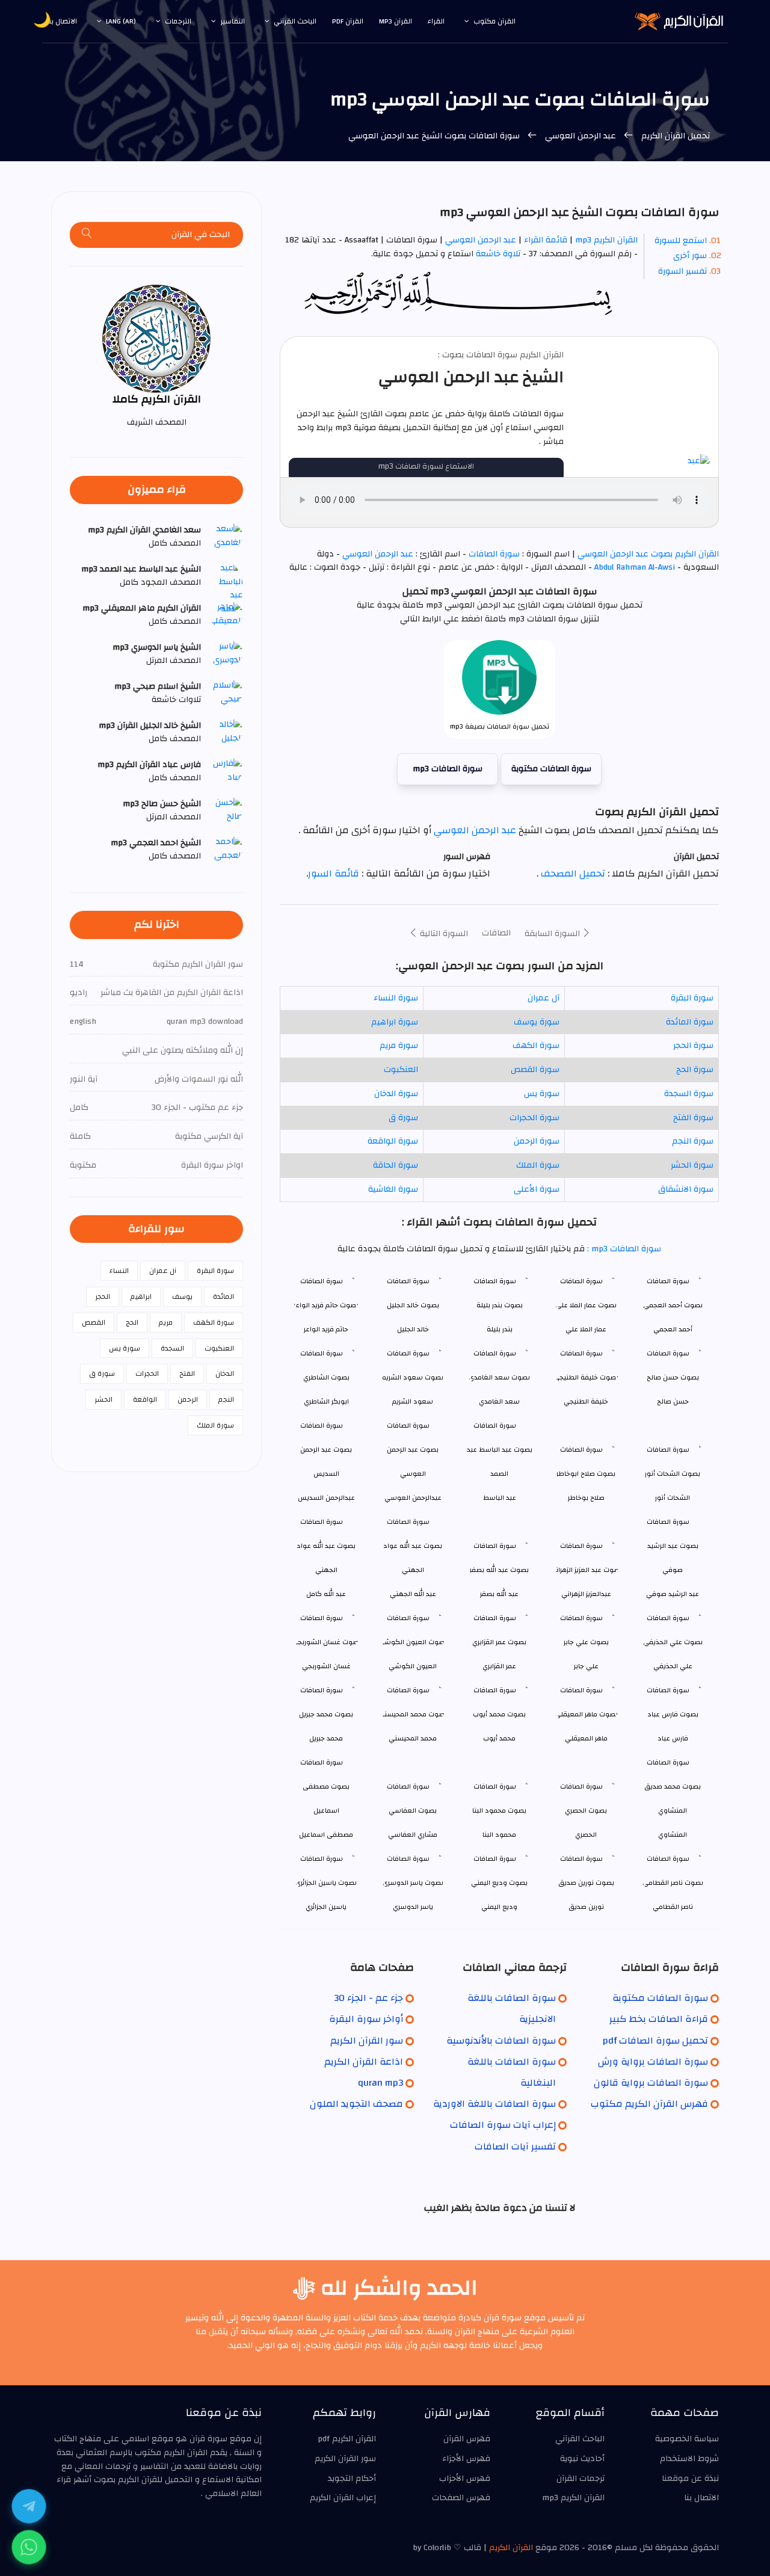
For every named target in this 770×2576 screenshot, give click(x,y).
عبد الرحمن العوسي (581, 136)
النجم (226, 1399)
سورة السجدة (689, 1094)
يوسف (182, 1296)
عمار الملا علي (586, 1329)
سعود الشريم (413, 1401)
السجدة (172, 1348)
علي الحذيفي (673, 1666)
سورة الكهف (536, 1046)
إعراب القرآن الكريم (343, 2498)
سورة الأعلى (537, 1189)
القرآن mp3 (396, 21)
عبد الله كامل (326, 1594)
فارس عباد (673, 1738)
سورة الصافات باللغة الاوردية (494, 2104)
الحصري (586, 1835)
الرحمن (188, 1399)
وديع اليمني (499, 1907)
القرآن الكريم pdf (347, 2439)
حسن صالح (673, 1401)
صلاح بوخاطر (586, 1498)
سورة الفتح (693, 1118)
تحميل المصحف (572, 874)
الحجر (103, 1296)
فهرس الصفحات (461, 2498)
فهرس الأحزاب (465, 2479)
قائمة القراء (546, 240)
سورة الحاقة (396, 1165)
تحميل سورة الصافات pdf (655, 2041)
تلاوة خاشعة (497, 254)
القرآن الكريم (511, 2548)
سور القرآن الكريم (367, 2041)
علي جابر (586, 1666)
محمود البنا (499, 1835)
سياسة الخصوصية (687, 2439)
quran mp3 (380, 2083)
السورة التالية (443, 934)
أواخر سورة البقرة (366, 2019)
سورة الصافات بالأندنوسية (501, 2041)
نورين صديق (586, 1907)
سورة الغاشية (393, 1189)
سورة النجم (693, 1141)
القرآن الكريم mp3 (606, 240)
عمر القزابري (499, 1666)
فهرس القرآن (467, 2439)
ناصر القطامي (673, 1907)
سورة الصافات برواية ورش (653, 2062)
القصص (94, 1322)
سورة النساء (396, 998)
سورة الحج (695, 1070)
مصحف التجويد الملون (356, 2104)
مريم (166, 1322)
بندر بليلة (500, 1329)
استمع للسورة (681, 241)
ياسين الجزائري (326, 1907)
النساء (119, 1271)
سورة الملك (538, 1165)
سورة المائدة (690, 1022)
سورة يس (542, 1094)
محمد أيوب (499, 1738)
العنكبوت (401, 1070)
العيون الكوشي (413, 1666)
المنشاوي (673, 1835)
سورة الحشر (692, 1165)
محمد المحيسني (413, 1738)
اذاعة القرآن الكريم (364, 2062)
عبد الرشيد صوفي (673, 1594)
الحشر (103, 1399)
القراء (436, 21)
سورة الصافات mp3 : (623, 1249)
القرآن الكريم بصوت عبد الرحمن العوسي (647, 554)
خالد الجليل (413, 1329)
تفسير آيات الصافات (515, 2146)
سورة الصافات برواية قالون (651, 2083)
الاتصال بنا (62, 21)
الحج (132, 1322)
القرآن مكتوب (494, 21)
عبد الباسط (500, 1498)
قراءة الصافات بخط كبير (659, 2019)
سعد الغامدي (499, 1401)
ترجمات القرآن (581, 2479)
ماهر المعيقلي (586, 1738)
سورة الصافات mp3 (448, 769)
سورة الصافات (494, 554)
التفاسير (233, 21)
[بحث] (87, 235)
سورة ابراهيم (395, 1022)
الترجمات (178, 21)
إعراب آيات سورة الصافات (503, 2125)
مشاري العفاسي (413, 1835)
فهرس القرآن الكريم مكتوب (649, 2104)
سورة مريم (399, 1046)
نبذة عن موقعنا (690, 2479)
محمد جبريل (326, 1738)
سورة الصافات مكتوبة (551, 769)
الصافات (496, 933)
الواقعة (145, 1399)
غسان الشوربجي (326, 1666)
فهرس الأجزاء (466, 2459)
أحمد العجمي (673, 1329)
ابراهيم (141, 1296)
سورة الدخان (396, 1094)
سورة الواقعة (393, 1141)
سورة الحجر (693, 1046)
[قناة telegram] (29, 2506)
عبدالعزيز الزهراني (586, 1594)
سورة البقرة (692, 998)
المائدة (223, 1296)
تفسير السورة (682, 271)
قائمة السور (334, 874)
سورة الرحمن (537, 1141)
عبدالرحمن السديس (326, 1498)
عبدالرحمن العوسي (413, 1498)
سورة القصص (535, 1070)
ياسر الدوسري (413, 1907)
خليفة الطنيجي (586, 1401)
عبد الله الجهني (413, 1594)
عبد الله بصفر (499, 1594)
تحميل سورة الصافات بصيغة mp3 (500, 726)
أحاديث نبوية (582, 2459)
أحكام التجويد (352, 2479)
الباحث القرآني (295, 21)
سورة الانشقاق (686, 1189)
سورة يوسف (537, 1022)
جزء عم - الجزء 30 (368, 1998)
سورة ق (403, 1118)
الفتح (187, 1373)
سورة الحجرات (534, 1118)
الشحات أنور (673, 1498)
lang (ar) (121, 21)
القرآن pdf (348, 21)
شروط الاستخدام (689, 2459)
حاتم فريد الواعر (326, 1329)
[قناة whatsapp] (29, 2547)
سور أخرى (690, 256)
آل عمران (544, 998)
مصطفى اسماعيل (326, 1835)
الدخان (225, 1373)
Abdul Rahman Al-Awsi (635, 567)
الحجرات (147, 1373)
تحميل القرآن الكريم (674, 136)
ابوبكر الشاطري (326, 1401)
